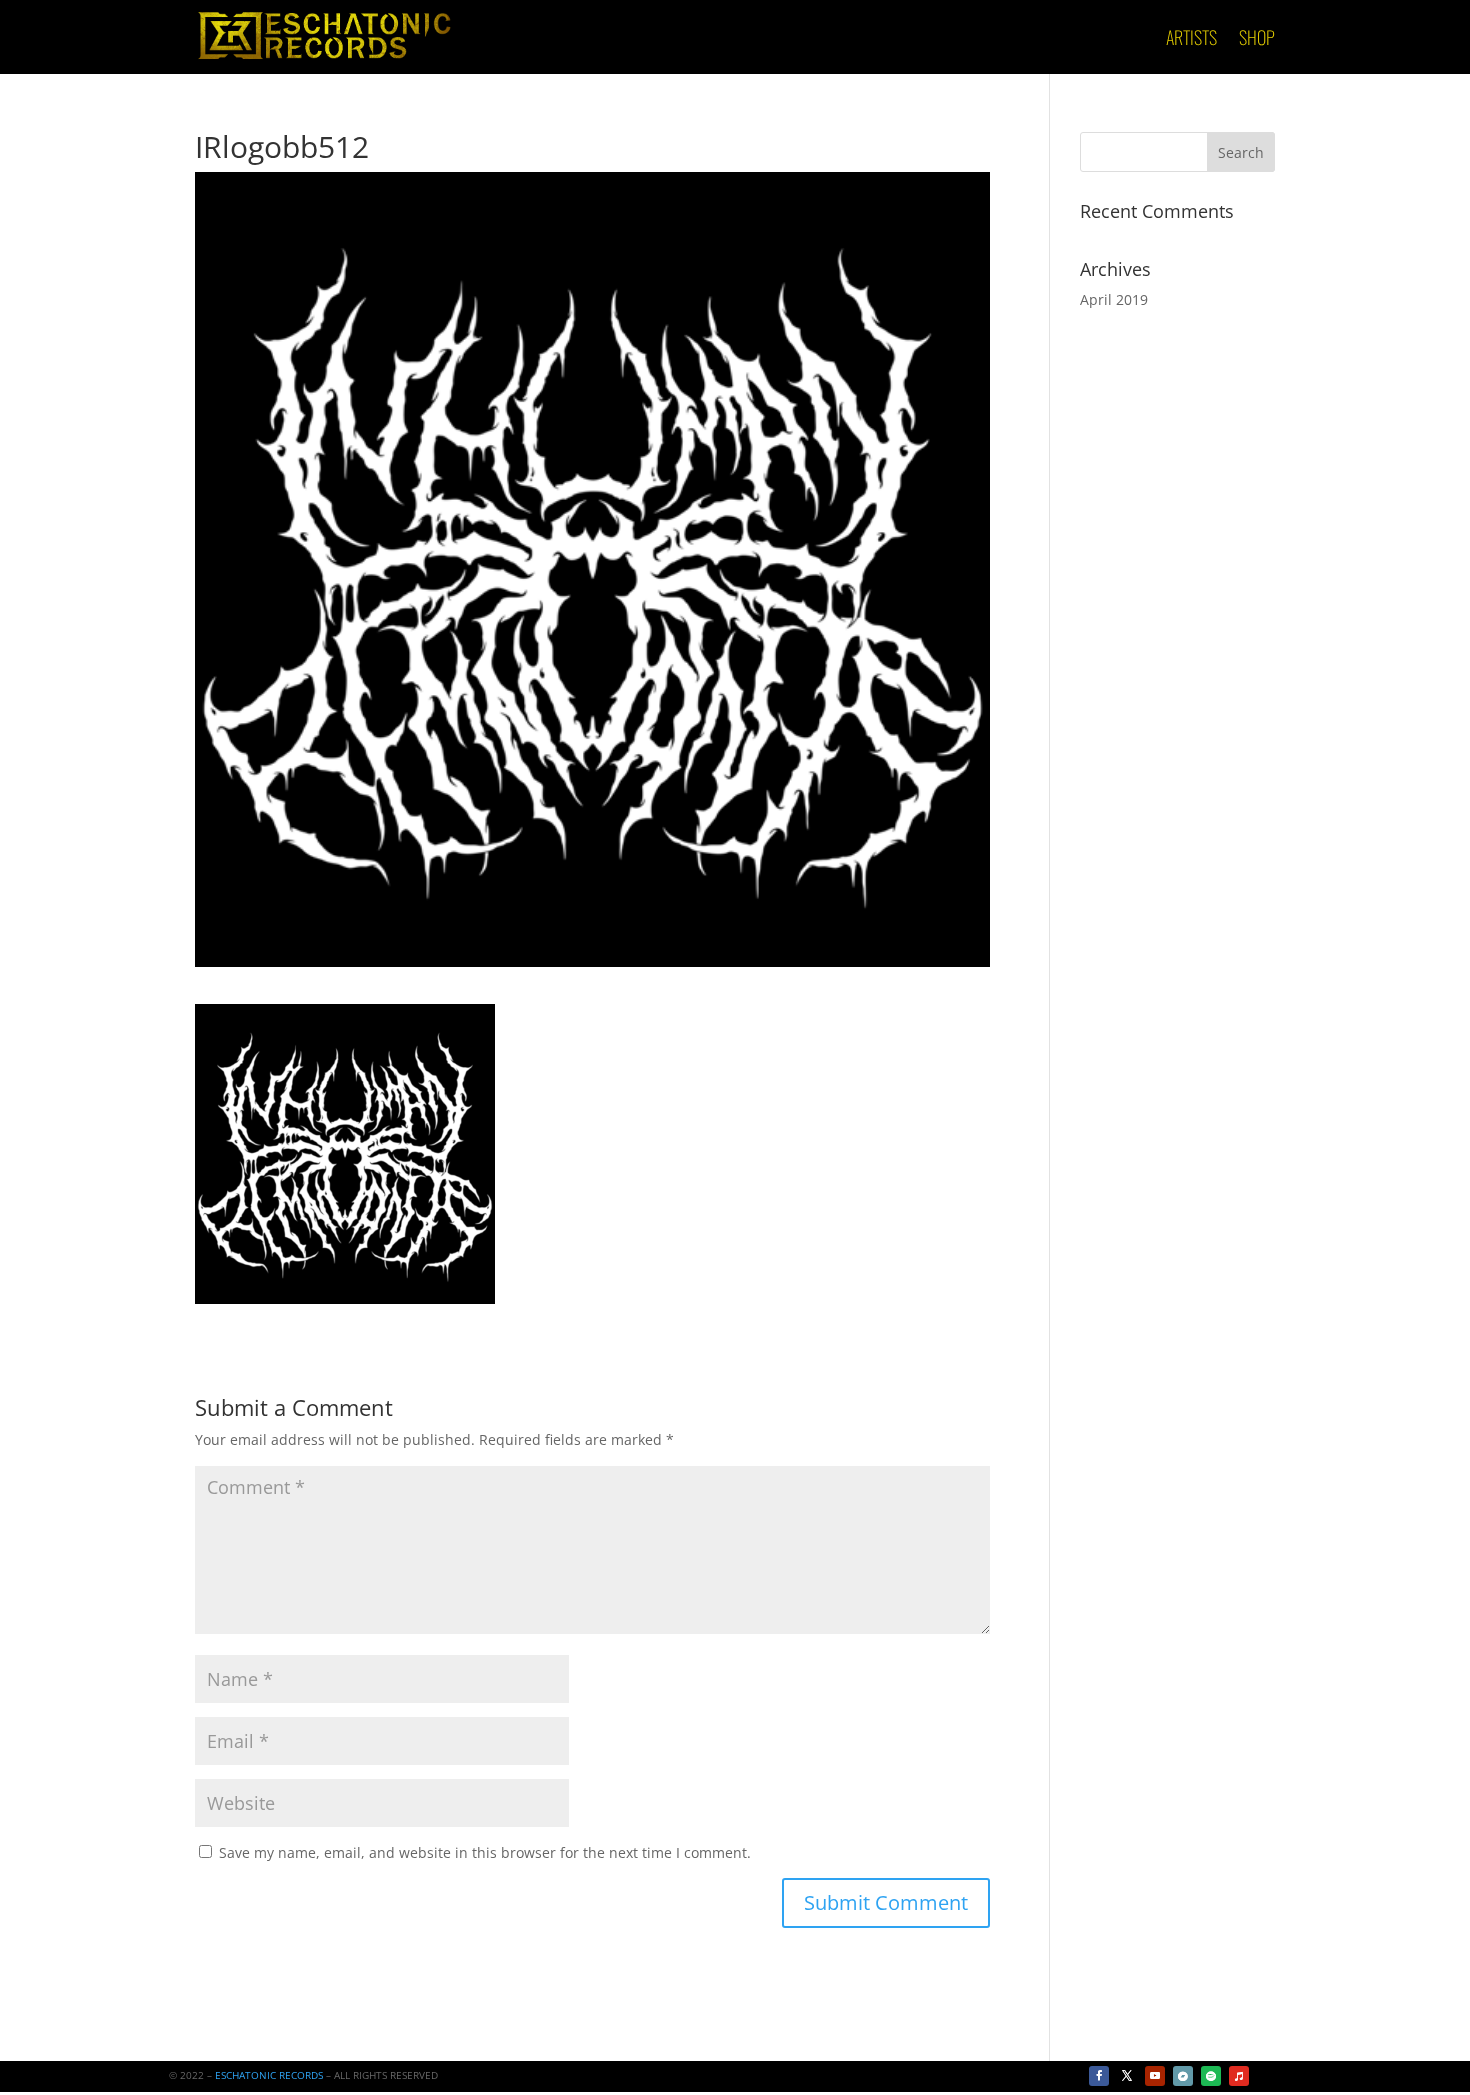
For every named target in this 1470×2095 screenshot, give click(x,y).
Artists (1191, 40)
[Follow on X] (1127, 2076)
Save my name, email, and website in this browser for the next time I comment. (485, 1852)
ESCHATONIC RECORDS (269, 2075)
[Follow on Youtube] (1155, 2076)
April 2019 (1114, 299)
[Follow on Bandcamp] (1183, 2076)
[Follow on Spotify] (1211, 2076)
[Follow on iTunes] (1239, 2076)
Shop (1257, 40)
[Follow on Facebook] (1099, 2076)
